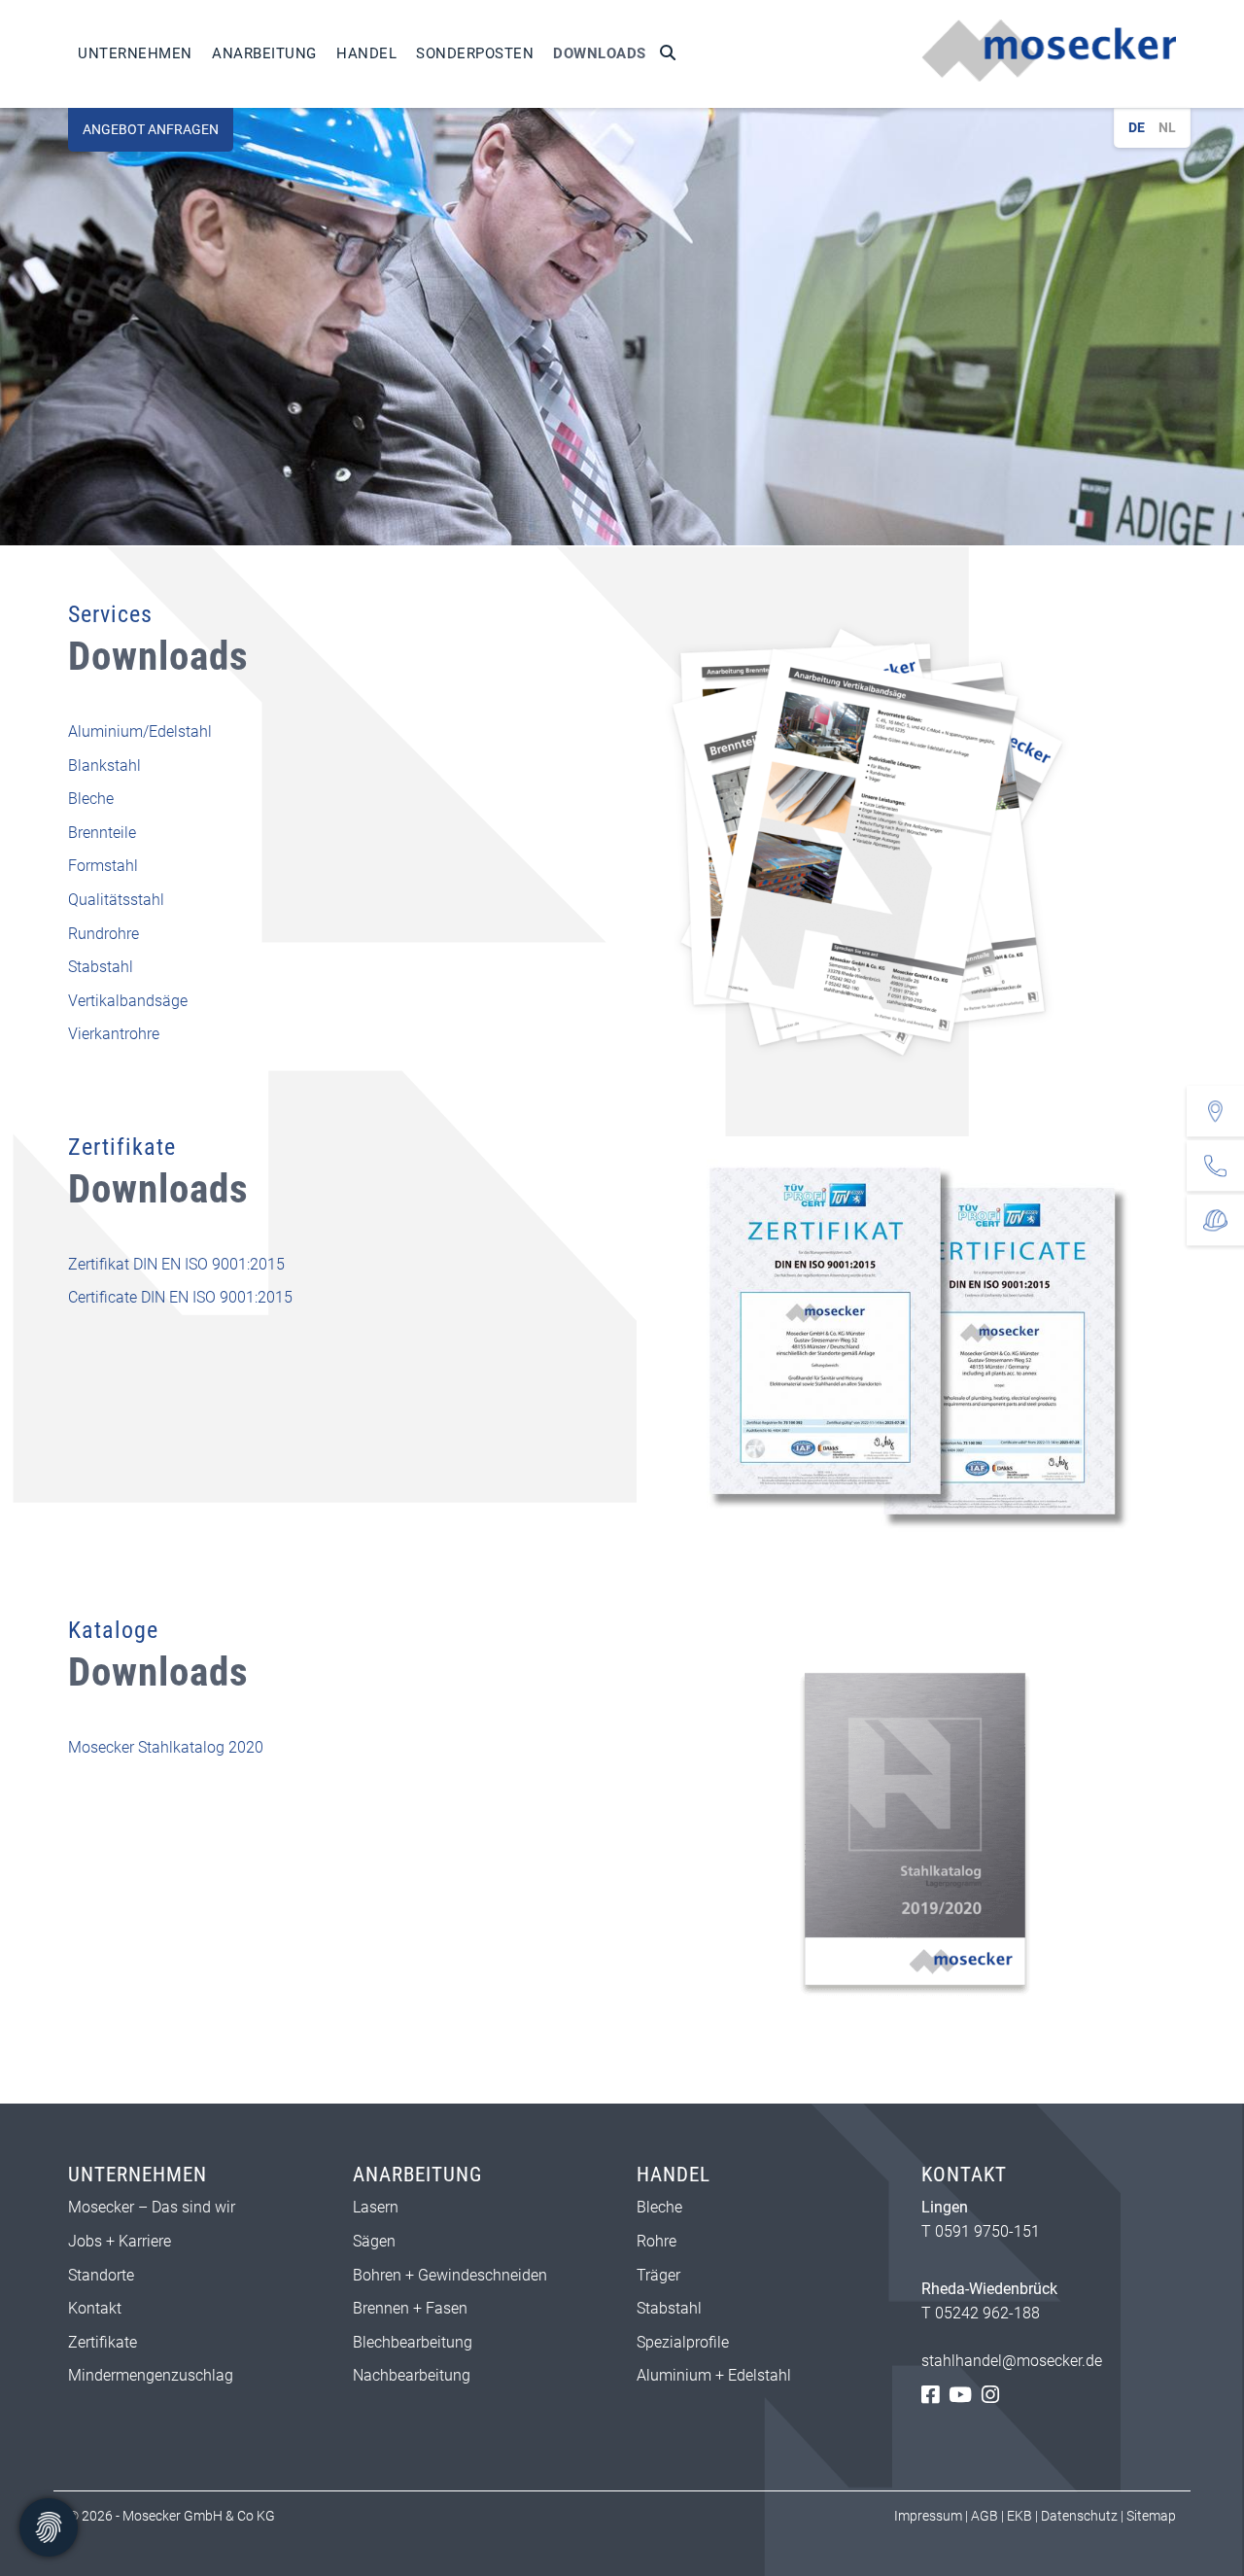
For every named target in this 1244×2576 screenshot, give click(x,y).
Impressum (928, 2516)
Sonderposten (475, 53)
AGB (985, 2516)
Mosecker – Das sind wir (152, 2207)
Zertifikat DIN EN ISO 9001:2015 (176, 1264)
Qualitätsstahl (116, 900)
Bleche (91, 799)
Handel (366, 53)
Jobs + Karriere (120, 2241)
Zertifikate (103, 2342)
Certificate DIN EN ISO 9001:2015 (180, 1297)
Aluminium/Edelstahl (140, 731)
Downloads (600, 53)
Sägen (374, 2241)
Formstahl (103, 866)
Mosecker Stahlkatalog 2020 (166, 1747)
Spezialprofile (683, 2342)
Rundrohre (104, 934)
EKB (1019, 2516)
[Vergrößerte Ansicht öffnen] (906, 845)
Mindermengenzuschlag (151, 2375)
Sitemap (1151, 2516)
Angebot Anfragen (151, 130)
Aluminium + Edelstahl (716, 2375)
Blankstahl (104, 766)
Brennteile (102, 833)
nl (1167, 127)
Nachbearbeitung (412, 2375)
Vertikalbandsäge (128, 1001)
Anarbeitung (264, 53)
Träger (658, 2275)
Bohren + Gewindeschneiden (450, 2275)
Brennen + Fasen (410, 2308)
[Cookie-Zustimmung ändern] (49, 2527)
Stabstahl (101, 967)
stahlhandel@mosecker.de (1012, 2361)
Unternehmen (135, 53)
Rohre (657, 2241)
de (1137, 127)
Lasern (376, 2207)
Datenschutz (1079, 2516)
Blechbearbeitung (413, 2342)
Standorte (101, 2275)
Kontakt (95, 2308)
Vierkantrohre (114, 1034)
